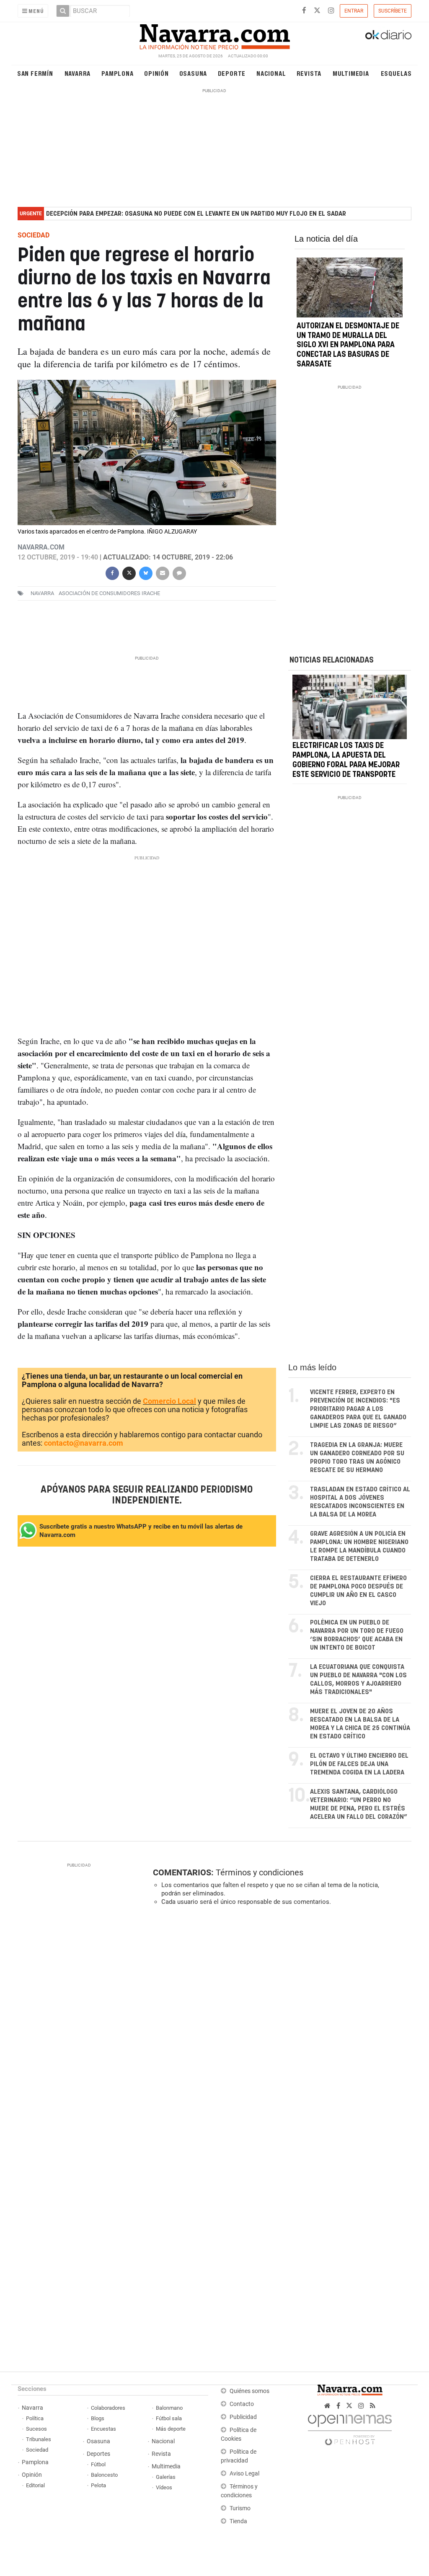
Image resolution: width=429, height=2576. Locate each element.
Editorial (35, 2485)
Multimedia (351, 73)
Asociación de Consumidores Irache (109, 593)
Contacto (242, 2404)
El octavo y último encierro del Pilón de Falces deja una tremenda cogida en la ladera (359, 1764)
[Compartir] (112, 572)
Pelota (98, 2485)
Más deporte (171, 2429)
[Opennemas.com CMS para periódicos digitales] (350, 2428)
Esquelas (396, 73)
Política (35, 2418)
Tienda (238, 2521)
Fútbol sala (169, 2418)
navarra (42, 593)
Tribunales (39, 2439)
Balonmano (169, 2408)
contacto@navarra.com (84, 1443)
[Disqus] (279, 2027)
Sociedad (37, 2450)
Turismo (240, 2508)
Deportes (98, 2454)
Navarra (78, 73)
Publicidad (243, 2417)
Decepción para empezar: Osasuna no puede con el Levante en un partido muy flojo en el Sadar (196, 214)
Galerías (166, 2477)
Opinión (156, 73)
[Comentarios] (179, 572)
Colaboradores (108, 2408)
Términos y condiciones (260, 1872)
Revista (309, 73)
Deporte (232, 73)
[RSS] (373, 2406)
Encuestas (103, 2429)
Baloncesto (104, 2475)
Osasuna (193, 73)
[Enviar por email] (163, 572)
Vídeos (164, 2487)
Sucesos (36, 2429)
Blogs (98, 2418)
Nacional (271, 73)
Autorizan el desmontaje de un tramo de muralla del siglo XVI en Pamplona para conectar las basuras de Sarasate (348, 345)
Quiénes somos (249, 2391)
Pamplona (117, 73)
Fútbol (98, 2464)
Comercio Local (169, 1401)
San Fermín (35, 73)
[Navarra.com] (214, 35)
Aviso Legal (244, 2474)
